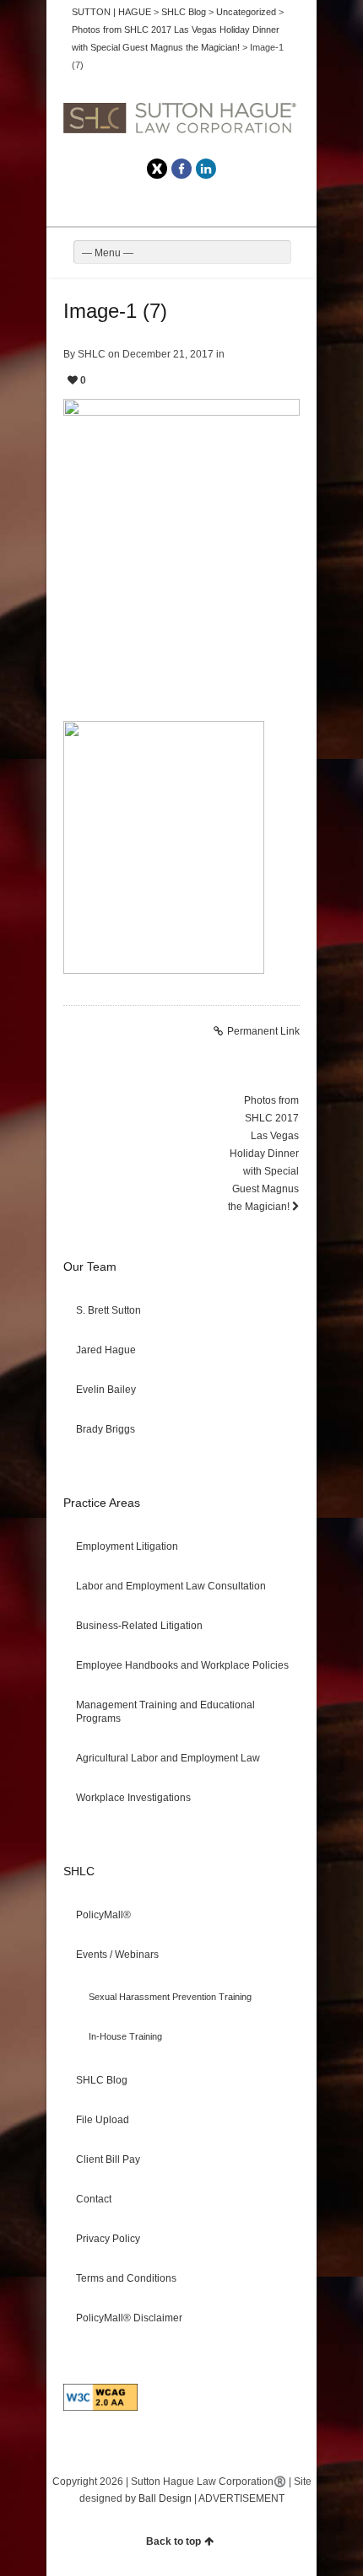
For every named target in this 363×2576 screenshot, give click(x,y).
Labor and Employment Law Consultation (171, 1586)
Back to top (173, 2541)
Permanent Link (263, 1031)
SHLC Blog (102, 2080)
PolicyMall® (103, 1915)
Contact (94, 2199)
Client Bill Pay (108, 2159)
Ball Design (165, 2498)
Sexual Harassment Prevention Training (170, 1997)
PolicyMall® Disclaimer (129, 2318)
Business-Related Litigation (139, 1626)
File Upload (103, 2120)
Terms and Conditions (126, 2278)
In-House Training (125, 2036)
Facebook (181, 169)
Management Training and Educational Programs (165, 1712)
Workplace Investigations (133, 1798)
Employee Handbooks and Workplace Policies (182, 1665)
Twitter (157, 169)
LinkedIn (206, 169)
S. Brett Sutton (108, 1310)
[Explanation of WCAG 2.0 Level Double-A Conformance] (100, 2407)
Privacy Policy (108, 2239)
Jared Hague (106, 1350)
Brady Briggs (106, 1429)
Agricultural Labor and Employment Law (168, 1758)
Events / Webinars (117, 1955)
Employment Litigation (127, 1546)
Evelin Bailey (106, 1390)
